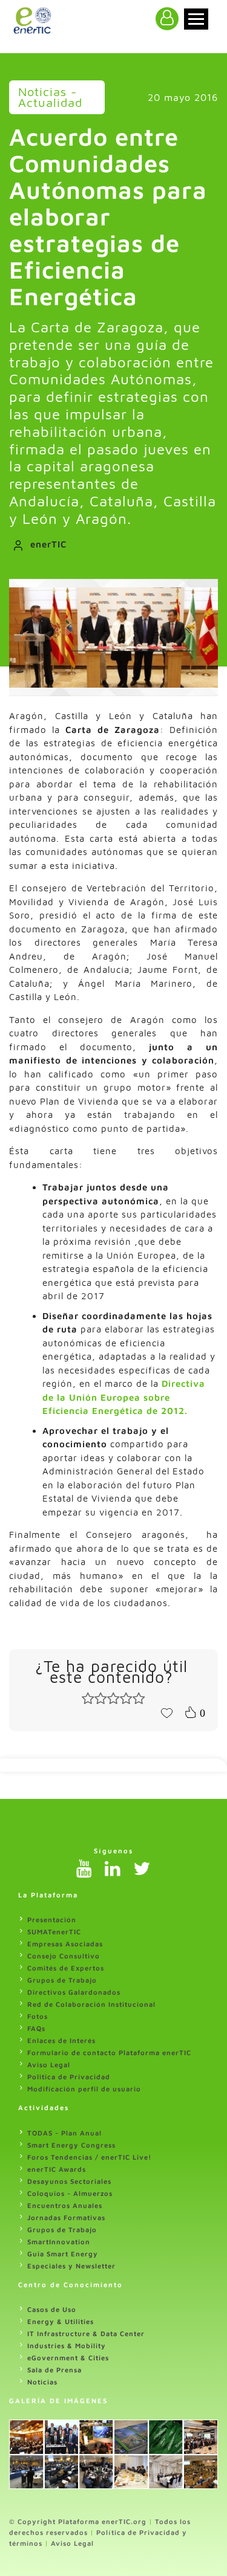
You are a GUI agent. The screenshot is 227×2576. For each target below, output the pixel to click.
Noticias (42, 2382)
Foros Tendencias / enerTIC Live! (90, 2157)
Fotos (38, 2016)
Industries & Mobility (67, 2345)
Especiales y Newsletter (71, 2266)
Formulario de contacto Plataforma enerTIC (109, 2052)
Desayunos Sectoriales (69, 2181)
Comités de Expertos (66, 1968)
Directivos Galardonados (74, 1992)
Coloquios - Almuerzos (70, 2193)
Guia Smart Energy (63, 2254)
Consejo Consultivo (64, 1956)
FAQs (36, 2028)
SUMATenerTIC (54, 1932)
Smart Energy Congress (71, 2145)
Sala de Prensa (54, 2370)
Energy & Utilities (61, 2321)
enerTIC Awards (57, 2169)
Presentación (52, 1919)
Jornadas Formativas (66, 2217)
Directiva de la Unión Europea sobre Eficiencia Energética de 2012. (124, 1397)
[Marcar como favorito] (166, 1712)
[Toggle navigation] (196, 19)
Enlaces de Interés (61, 2040)
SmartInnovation (59, 2242)
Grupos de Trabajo (62, 1980)
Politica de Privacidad (69, 2077)
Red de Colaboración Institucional (91, 2004)
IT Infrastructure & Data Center (86, 2333)
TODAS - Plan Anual (64, 2133)
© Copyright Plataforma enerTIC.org (78, 2521)
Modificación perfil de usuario (84, 2089)
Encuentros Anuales (65, 2205)
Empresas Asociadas (65, 1944)
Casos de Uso (52, 2309)
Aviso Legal (49, 2064)
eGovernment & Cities (68, 2358)
